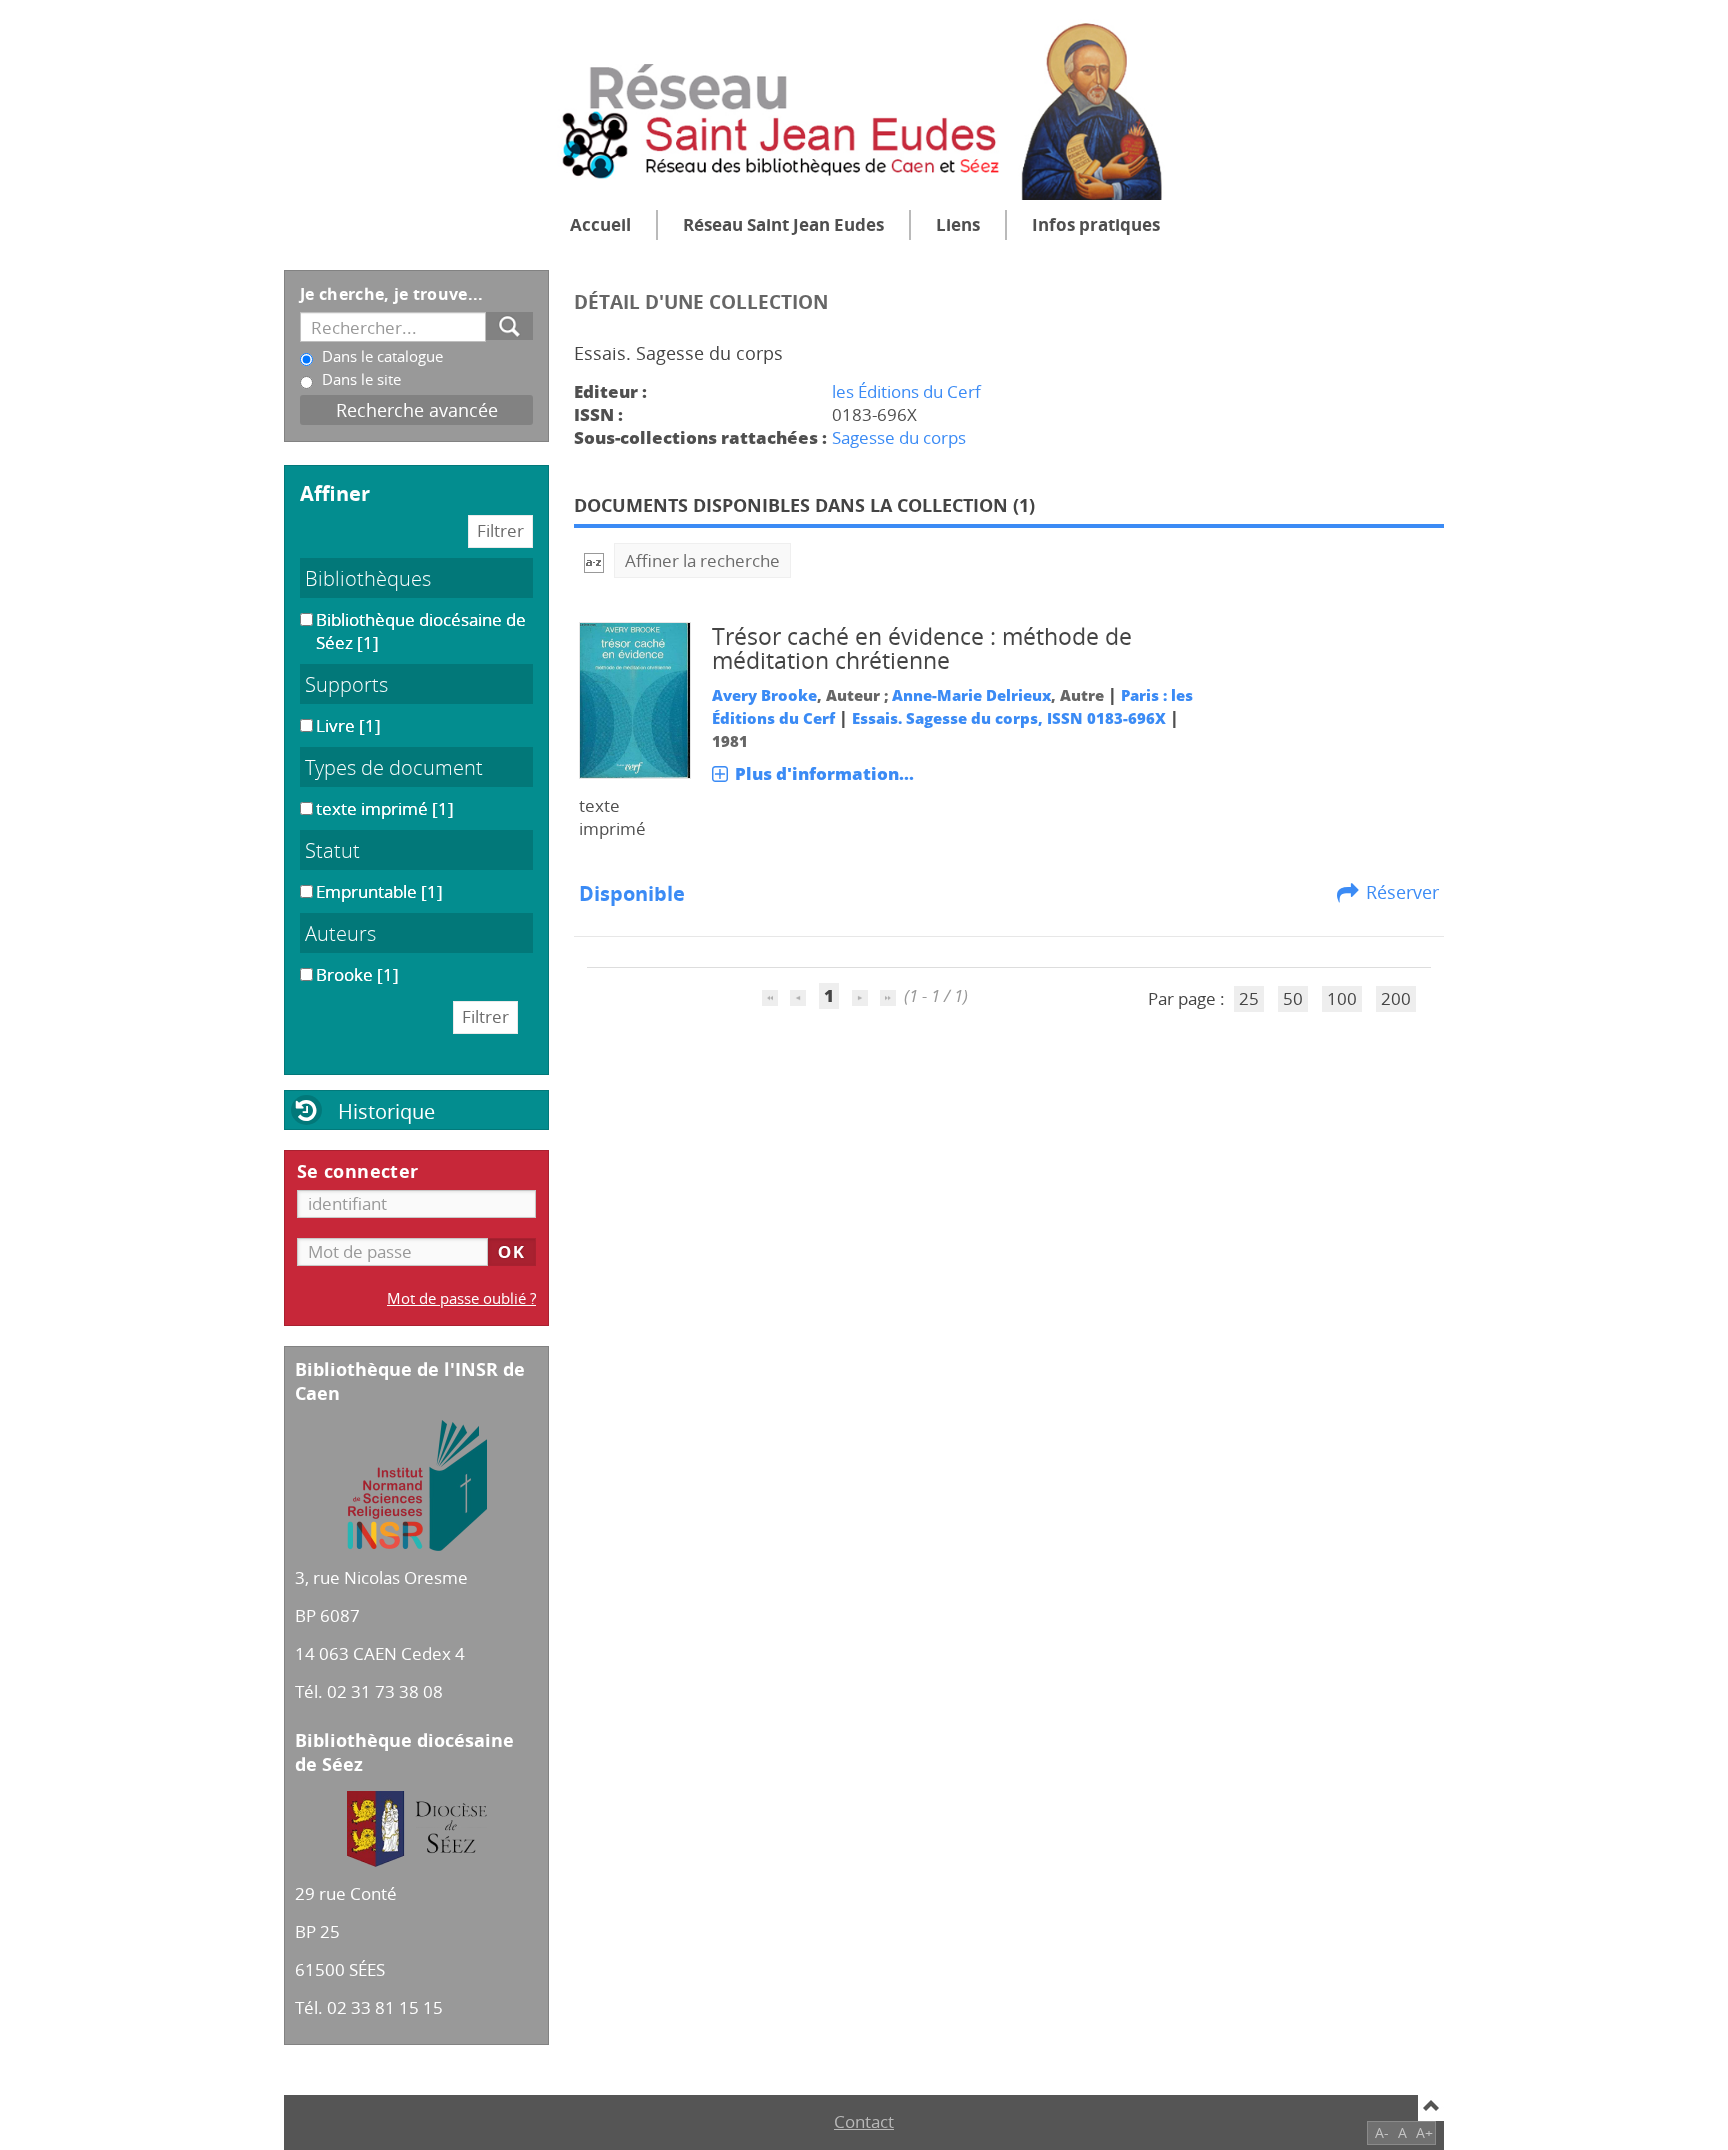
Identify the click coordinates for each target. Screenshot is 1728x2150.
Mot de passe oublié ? (461, 1298)
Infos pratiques (1096, 224)
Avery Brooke (764, 695)
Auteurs (340, 933)
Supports (346, 684)
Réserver (1402, 892)
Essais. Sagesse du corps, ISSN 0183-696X (1009, 718)
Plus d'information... (824, 773)
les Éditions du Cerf (906, 391)
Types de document (394, 767)
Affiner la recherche (702, 560)
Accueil (600, 224)
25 (1249, 998)
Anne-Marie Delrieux (971, 695)
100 (1342, 998)
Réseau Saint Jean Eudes (783, 224)
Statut (332, 850)
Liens (958, 224)
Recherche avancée (417, 409)
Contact (864, 2121)
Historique (386, 1111)
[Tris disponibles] (594, 560)
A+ (1424, 2132)
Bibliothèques (368, 578)
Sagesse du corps (899, 437)
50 (1293, 998)
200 (1396, 998)
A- (1382, 2132)
